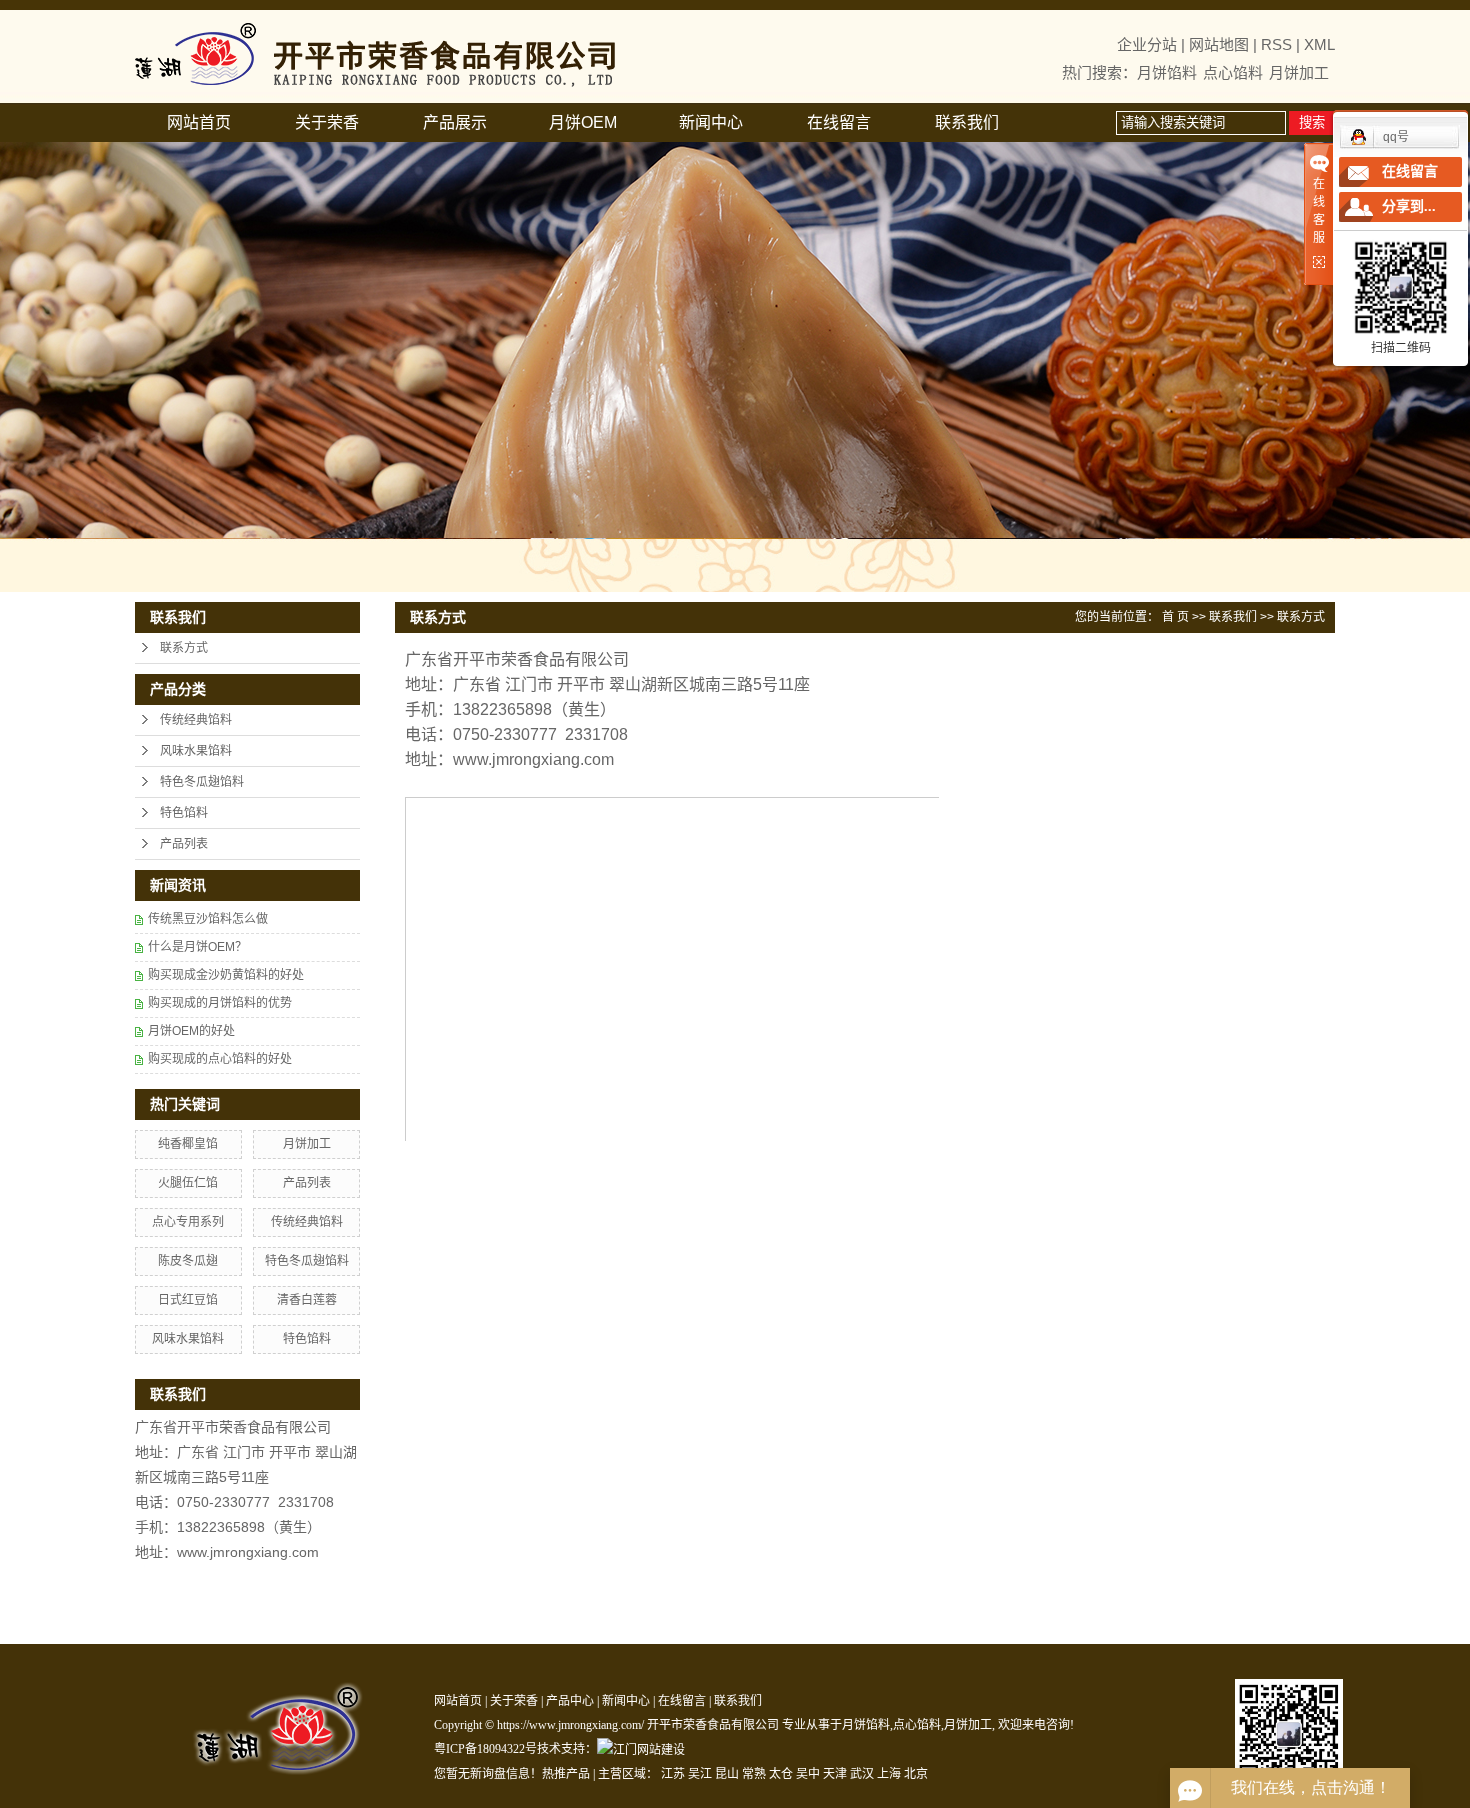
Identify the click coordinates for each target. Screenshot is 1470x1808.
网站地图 (1219, 44)
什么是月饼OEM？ (197, 947)
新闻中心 (711, 122)
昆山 (727, 1774)
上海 (889, 1774)
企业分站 (1147, 44)
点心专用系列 (188, 1222)
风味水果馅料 (196, 751)
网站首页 (199, 122)
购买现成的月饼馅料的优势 (220, 1003)
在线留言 (839, 122)
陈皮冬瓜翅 (188, 1261)
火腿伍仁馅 (188, 1183)
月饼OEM (583, 122)
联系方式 (184, 648)
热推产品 (566, 1774)
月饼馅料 (1167, 72)
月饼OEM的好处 (191, 1031)
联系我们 (967, 122)
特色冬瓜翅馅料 (202, 782)
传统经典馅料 (196, 720)
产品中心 (570, 1701)
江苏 (673, 1774)
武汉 (862, 1774)
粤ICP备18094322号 (485, 1749)
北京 (916, 1774)
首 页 (1175, 617)
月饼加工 (1299, 72)
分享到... (1409, 206)
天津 (835, 1774)
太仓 (781, 1774)
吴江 (700, 1774)
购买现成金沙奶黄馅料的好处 (226, 975)
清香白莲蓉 (307, 1300)
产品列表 (184, 844)
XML (1319, 44)
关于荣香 (327, 122)
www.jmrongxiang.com (533, 759)
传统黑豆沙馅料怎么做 (208, 919)
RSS (1276, 44)
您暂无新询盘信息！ (488, 1774)
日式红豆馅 (188, 1300)
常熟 (754, 1774)
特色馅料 (184, 813)
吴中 (808, 1774)
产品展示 (455, 122)
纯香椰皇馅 (188, 1144)
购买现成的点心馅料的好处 (220, 1059)
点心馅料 (1233, 72)
